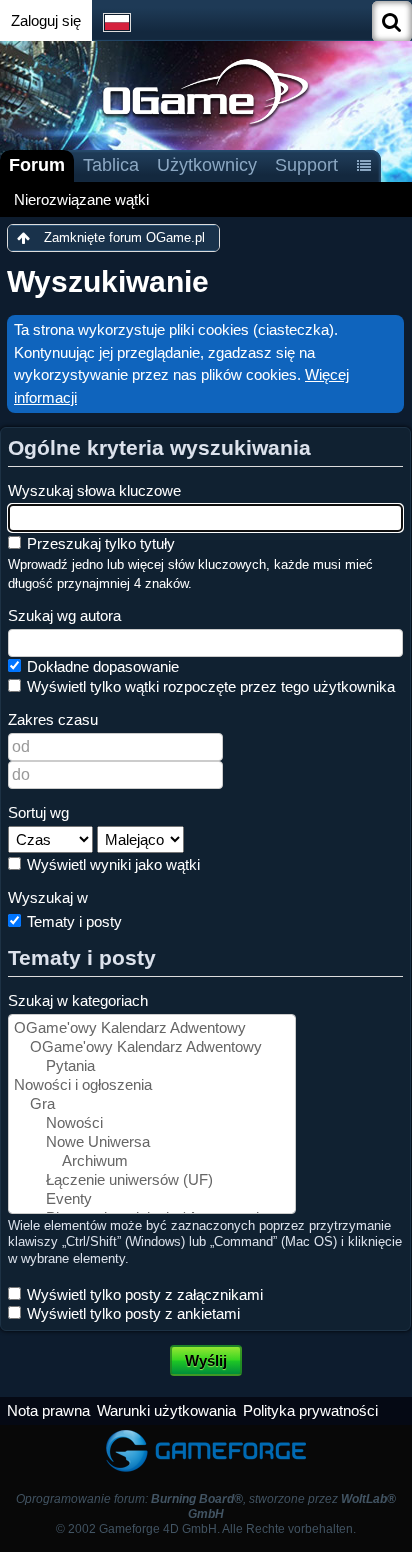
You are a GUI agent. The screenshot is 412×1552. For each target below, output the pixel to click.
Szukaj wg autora (64, 615)
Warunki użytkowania (166, 1410)
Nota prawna (48, 1410)
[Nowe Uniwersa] (152, 1142)
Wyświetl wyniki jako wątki (111, 864)
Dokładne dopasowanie (101, 666)
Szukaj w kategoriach (78, 1000)
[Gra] (152, 1104)
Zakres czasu (53, 719)
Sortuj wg (38, 812)
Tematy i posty (72, 921)
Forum (37, 165)
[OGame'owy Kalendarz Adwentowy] (152, 1028)
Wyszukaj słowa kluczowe (94, 490)
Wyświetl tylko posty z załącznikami (143, 1294)
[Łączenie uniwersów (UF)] (152, 1180)
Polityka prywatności (310, 1410)
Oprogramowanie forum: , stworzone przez (206, 1506)
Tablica (111, 165)
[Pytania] (152, 1066)
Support (306, 165)
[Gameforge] (206, 1434)
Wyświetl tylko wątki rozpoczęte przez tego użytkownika (209, 686)
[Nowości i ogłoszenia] (152, 1085)
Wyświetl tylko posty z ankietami (131, 1313)
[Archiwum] (152, 1161)
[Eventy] (152, 1199)
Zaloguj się (46, 20)
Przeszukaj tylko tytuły (99, 543)
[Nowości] (152, 1123)
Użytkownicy (207, 165)
